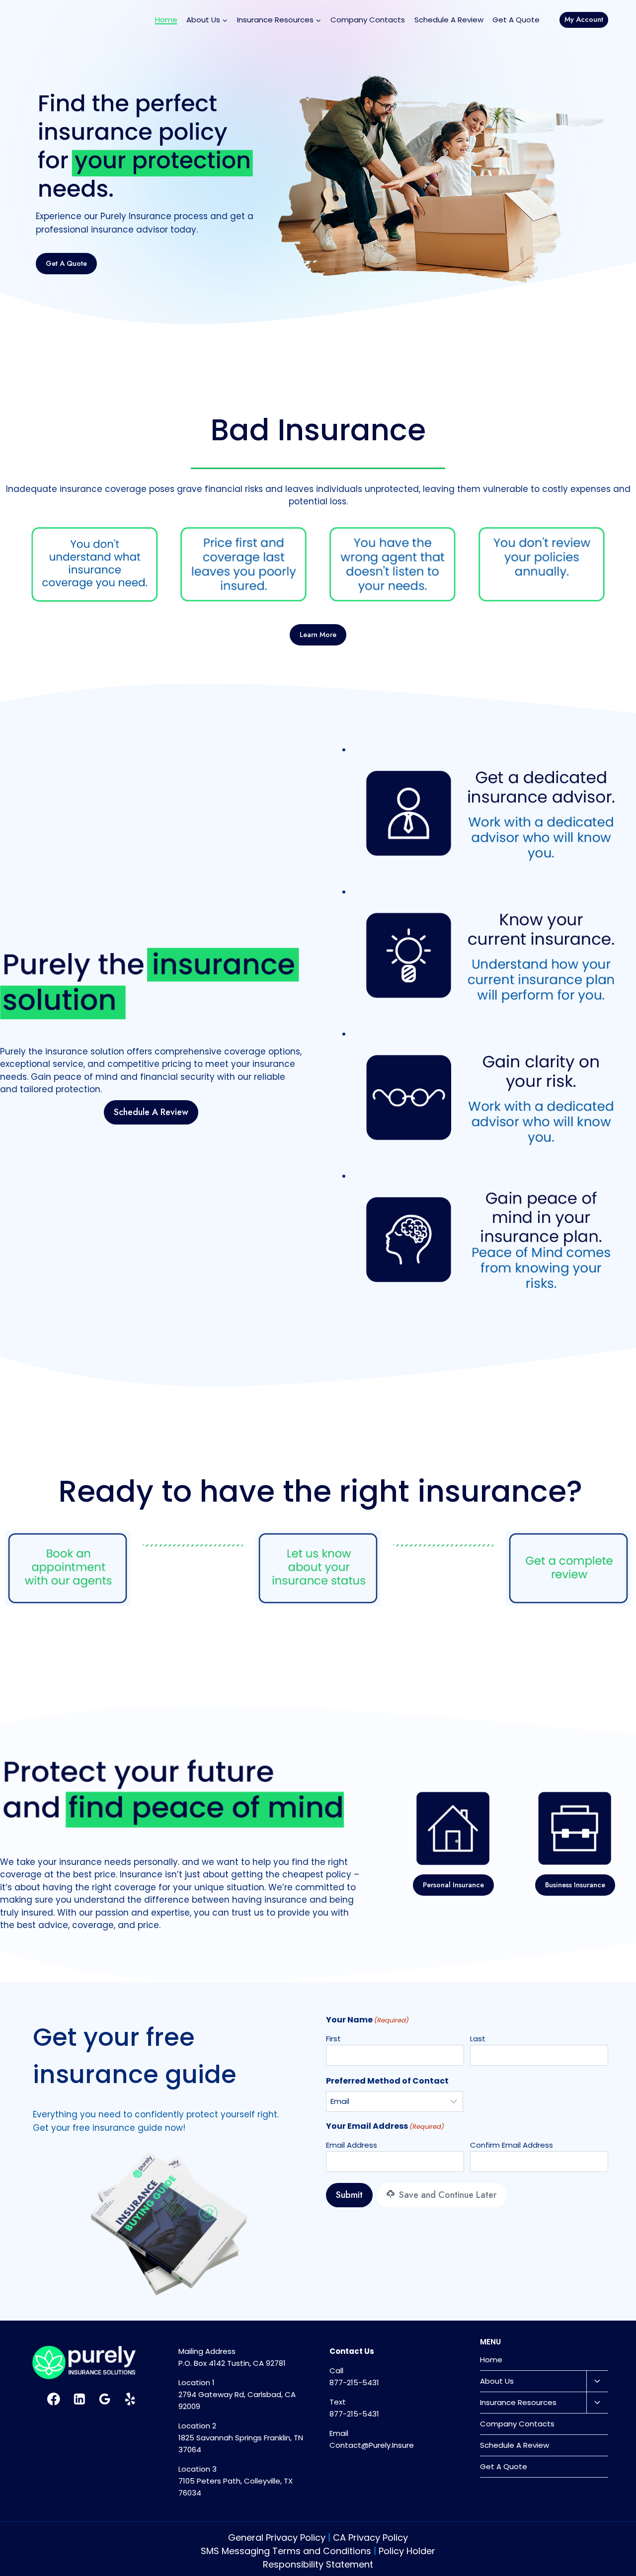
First (333, 2039)
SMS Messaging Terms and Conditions (286, 2551)
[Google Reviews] (105, 2399)
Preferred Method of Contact (387, 2081)
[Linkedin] (79, 2399)
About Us (497, 2381)
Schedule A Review (449, 20)
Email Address (352, 2145)
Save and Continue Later (447, 2195)
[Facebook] (54, 2399)
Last (478, 2039)
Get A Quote (516, 20)
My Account (584, 19)
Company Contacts (368, 20)
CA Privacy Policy (370, 2537)
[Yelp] (130, 2399)
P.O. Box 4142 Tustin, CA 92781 (232, 2363)
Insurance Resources (518, 2402)
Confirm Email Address (512, 2145)
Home (166, 20)
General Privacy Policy (277, 2537)
